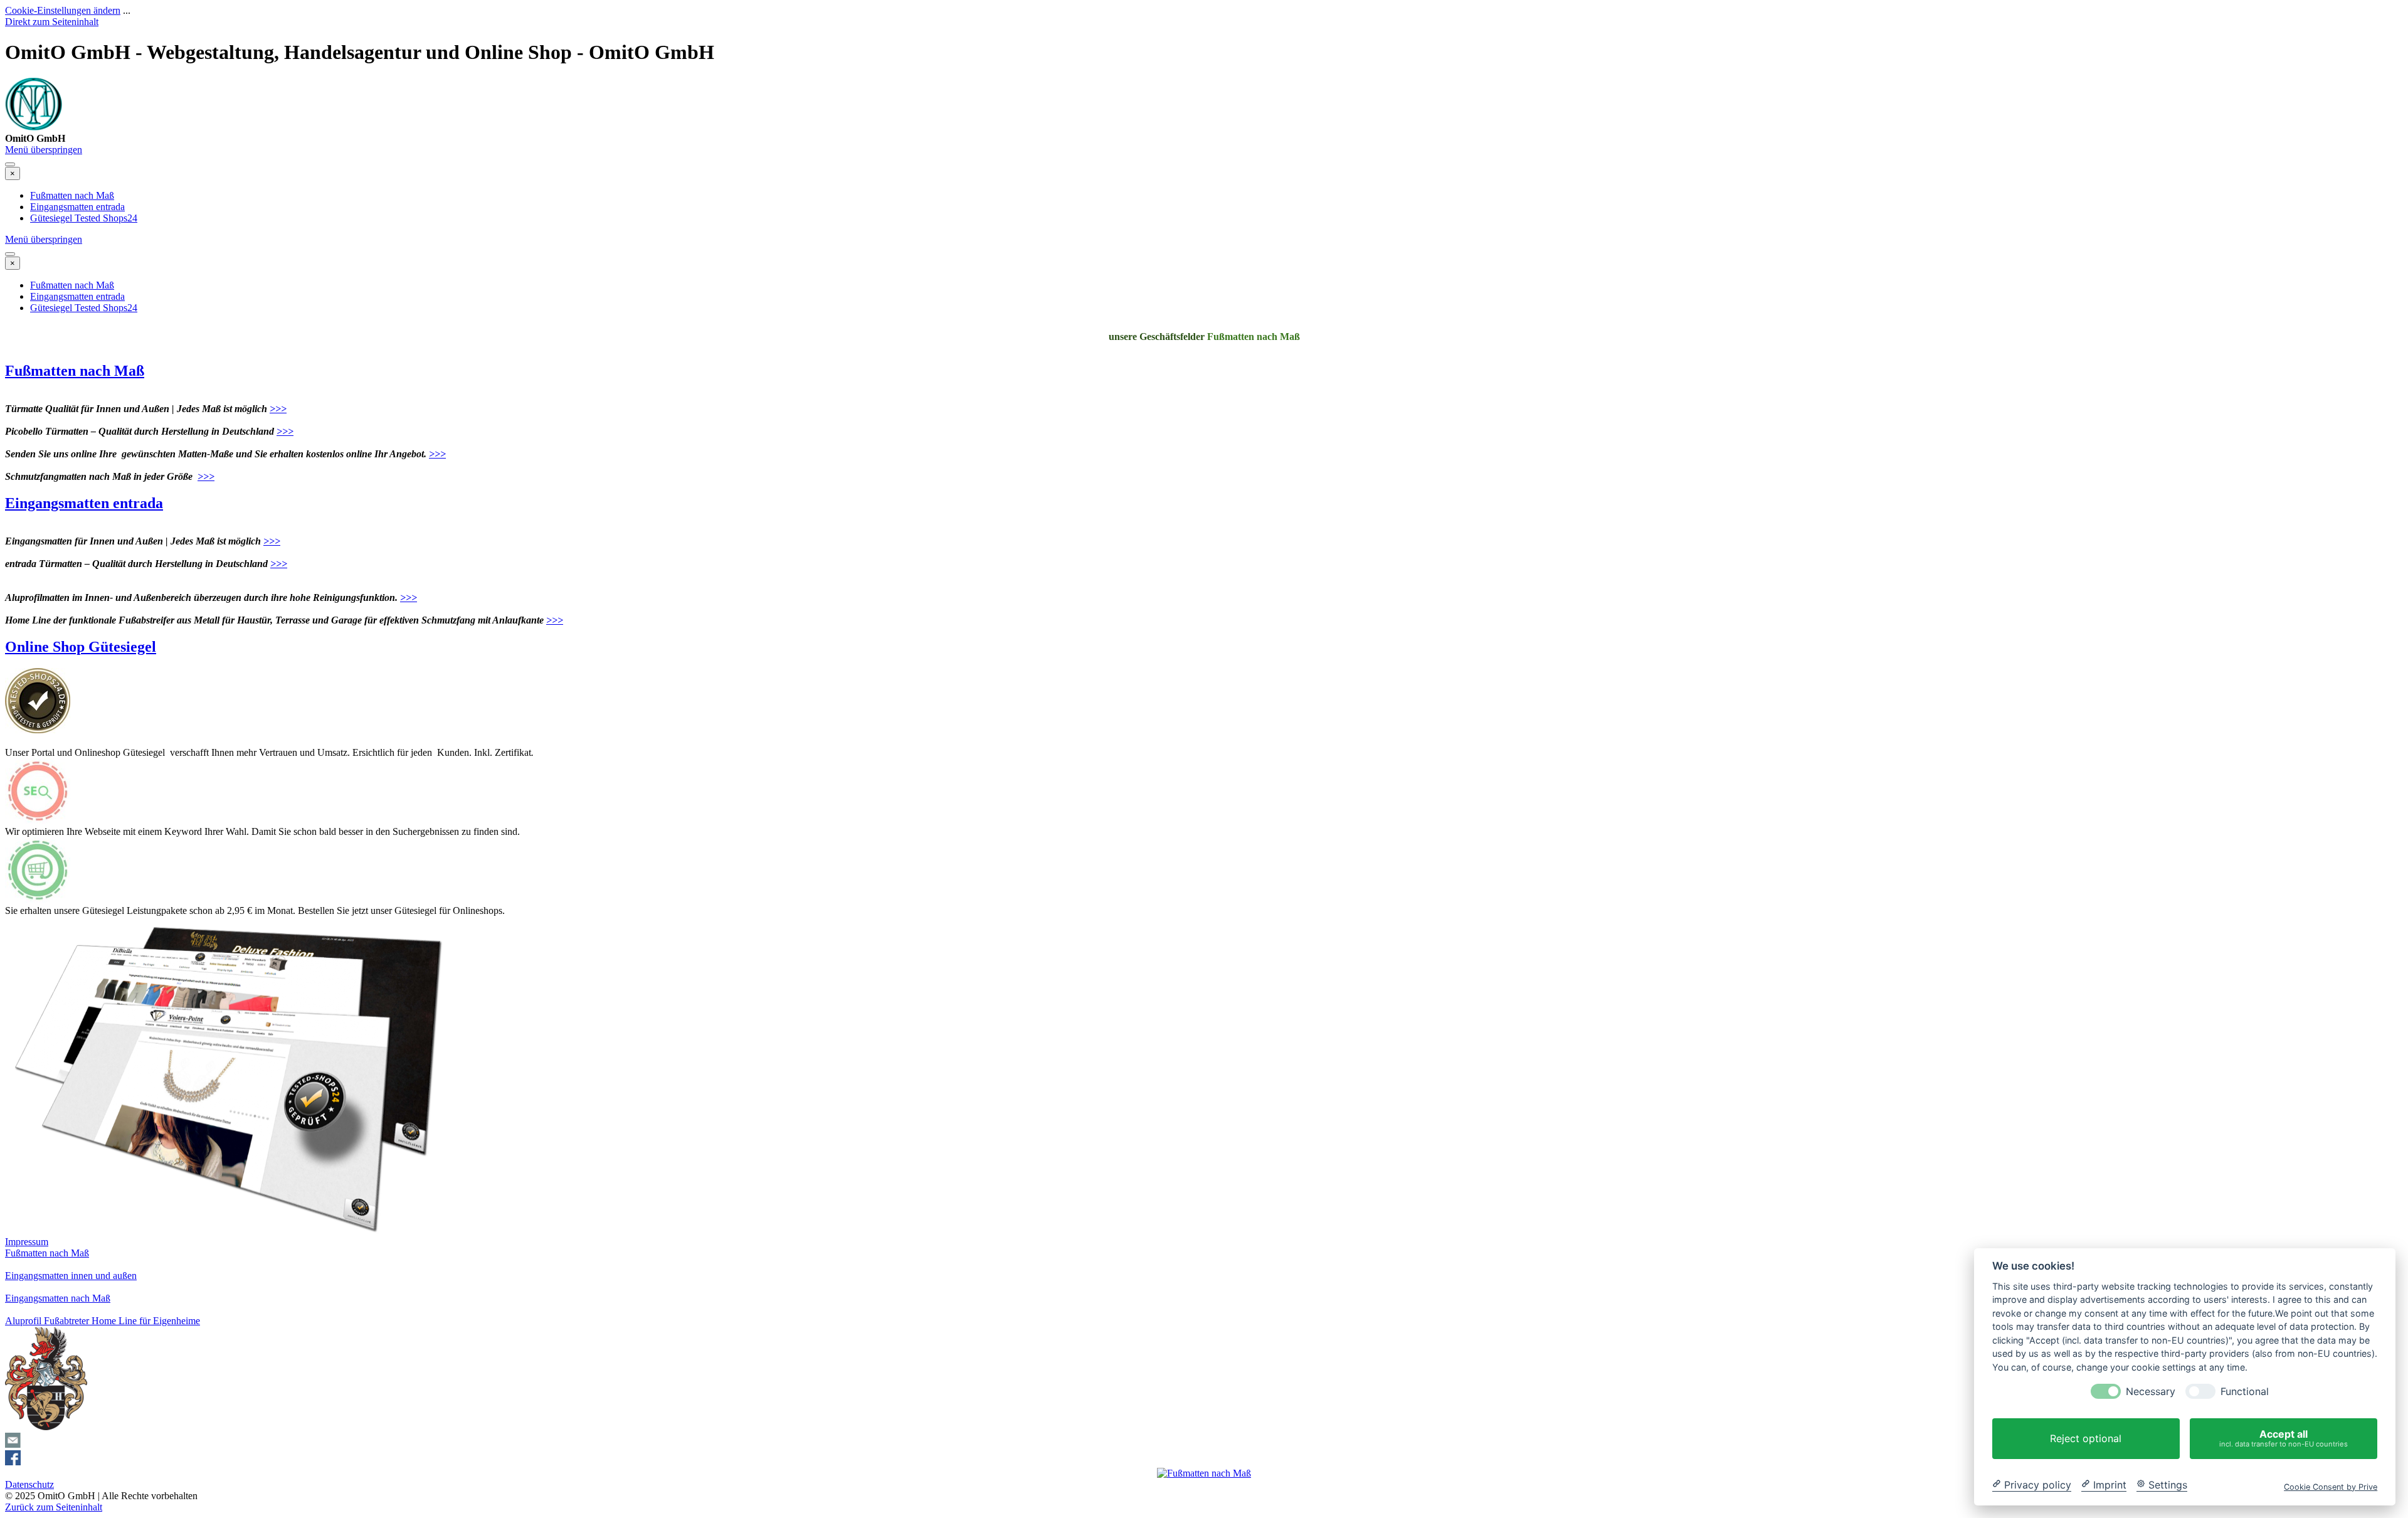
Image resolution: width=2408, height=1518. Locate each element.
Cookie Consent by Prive (2331, 1486)
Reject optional (2086, 1438)
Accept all (2284, 1438)
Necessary (2151, 1392)
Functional (2245, 1392)
